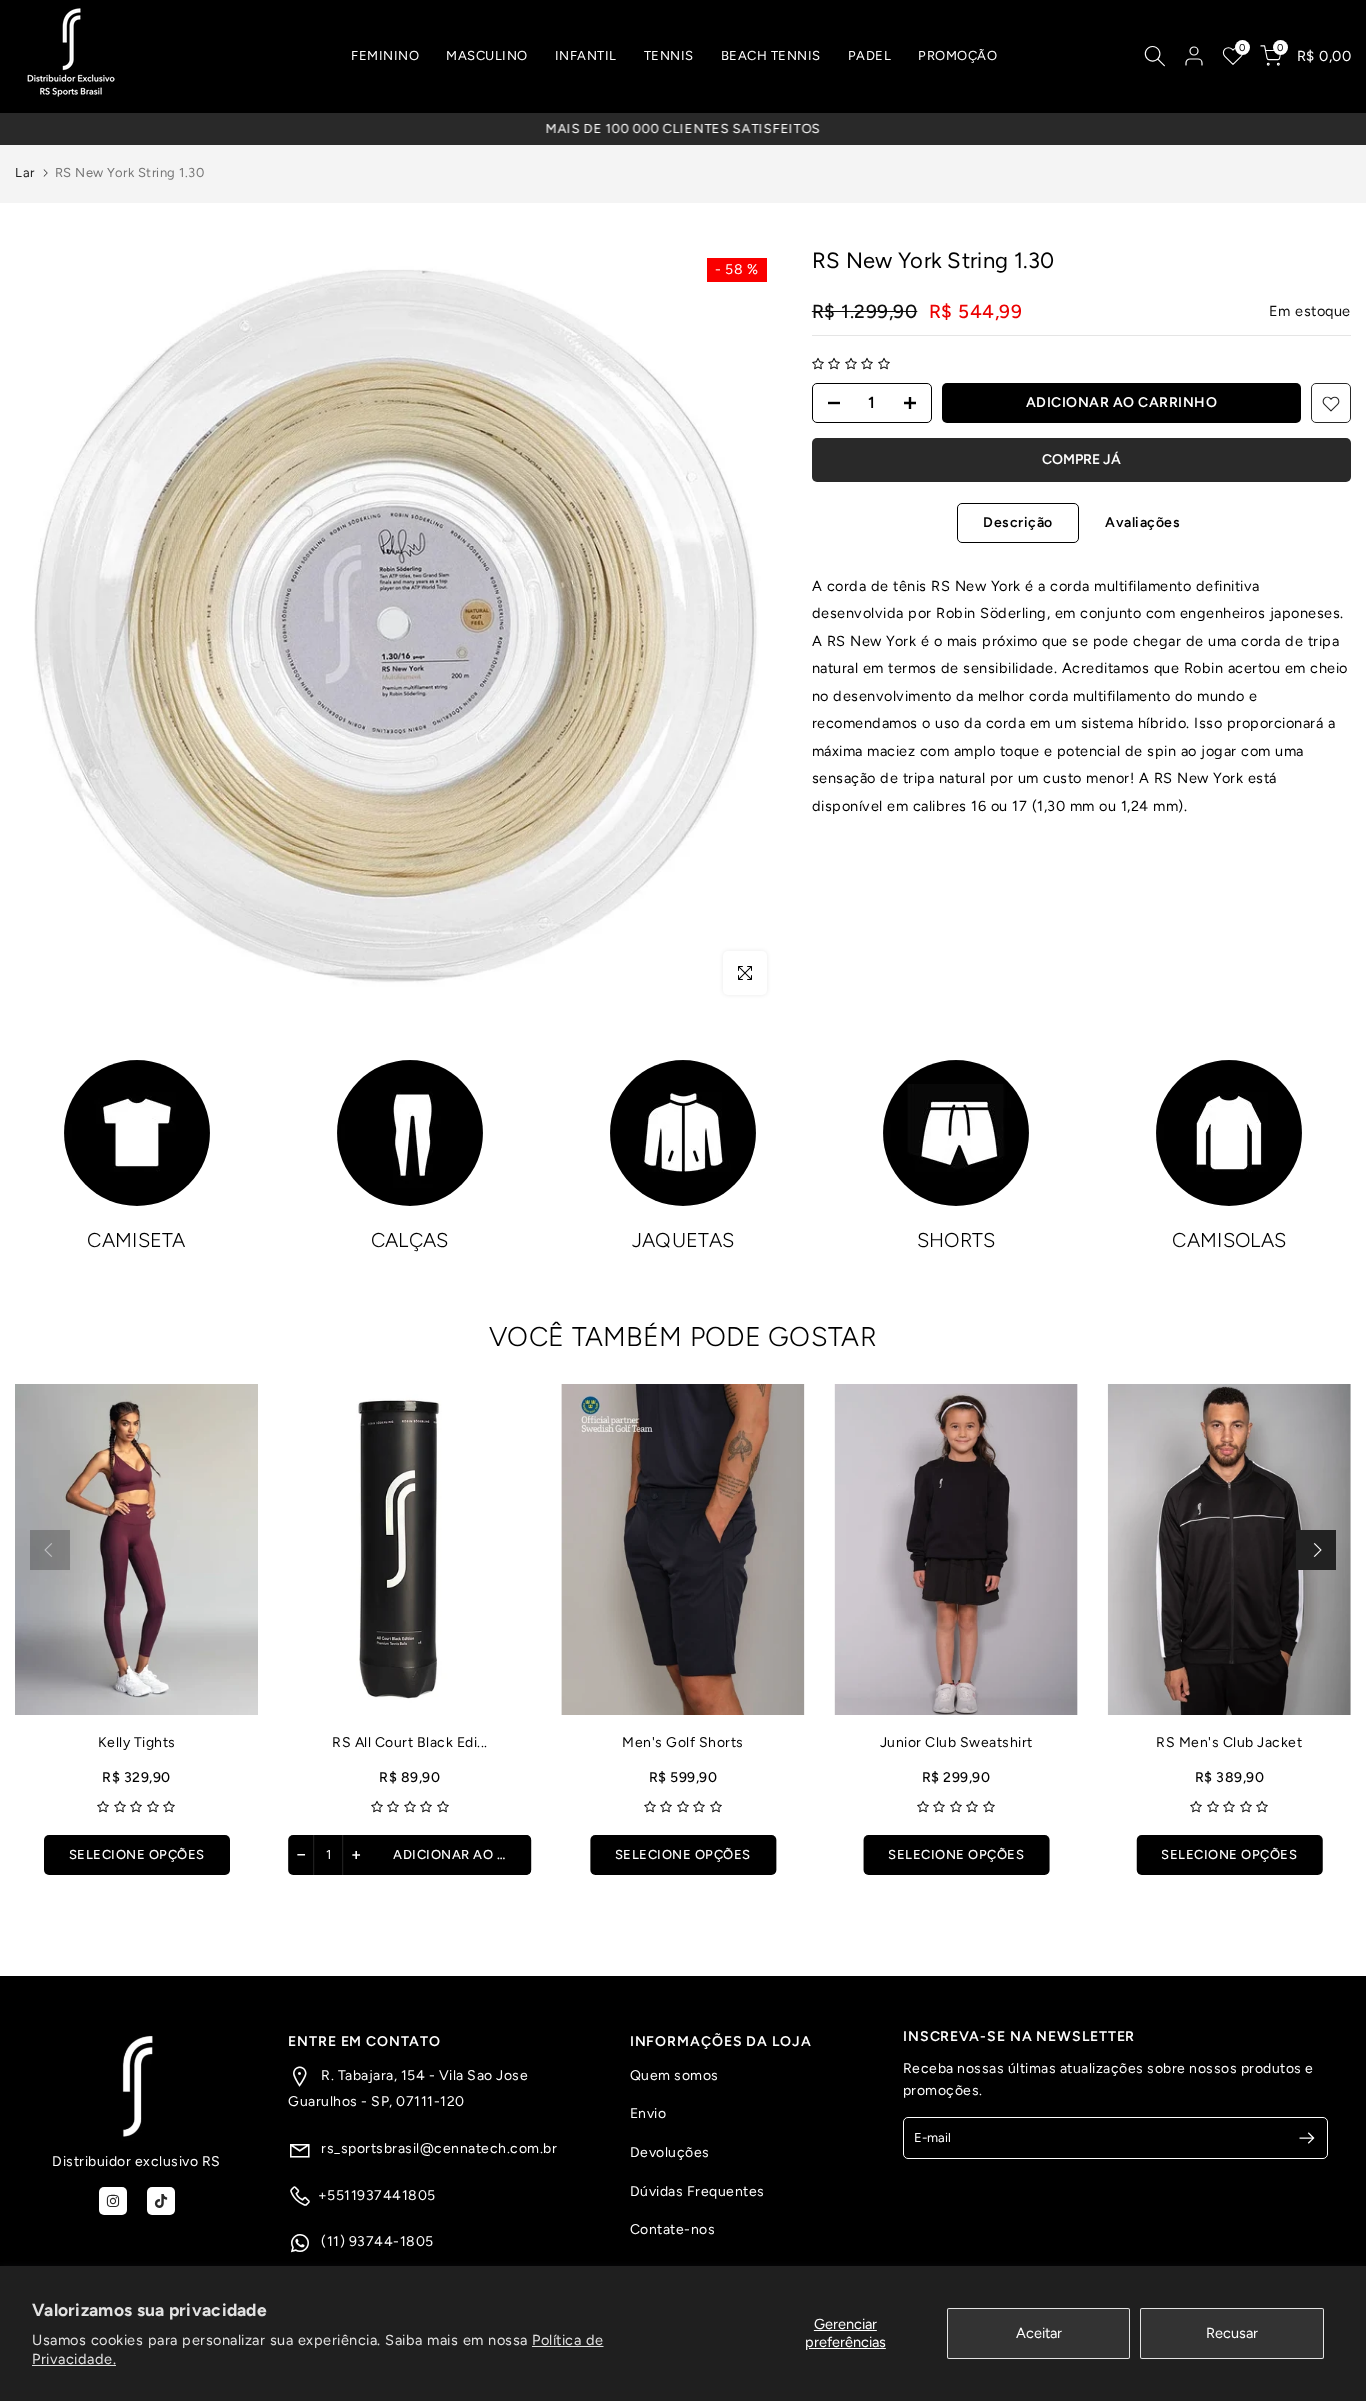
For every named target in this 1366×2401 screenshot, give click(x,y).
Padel (870, 55)
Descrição (1018, 521)
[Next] (1316, 1550)
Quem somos (674, 2075)
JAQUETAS (683, 1240)
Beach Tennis (771, 55)
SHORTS (956, 1240)
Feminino (385, 55)
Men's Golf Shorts (683, 1742)
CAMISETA (136, 1240)
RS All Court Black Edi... (410, 1742)
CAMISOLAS (1229, 1240)
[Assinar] (1298, 2138)
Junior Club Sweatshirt (956, 1742)
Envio (648, 2113)
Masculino (487, 55)
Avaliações (1142, 521)
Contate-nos (673, 2229)
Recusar (1232, 2333)
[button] (851, 365)
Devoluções (670, 2152)
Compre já (1081, 460)
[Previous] (50, 1550)
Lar (25, 172)
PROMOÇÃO (957, 55)
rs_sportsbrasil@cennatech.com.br (438, 2148)
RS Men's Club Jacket (1229, 1742)
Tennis (669, 55)
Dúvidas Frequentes (697, 2191)
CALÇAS (410, 1240)
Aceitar (1039, 2333)
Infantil (586, 55)
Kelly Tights (137, 1742)
